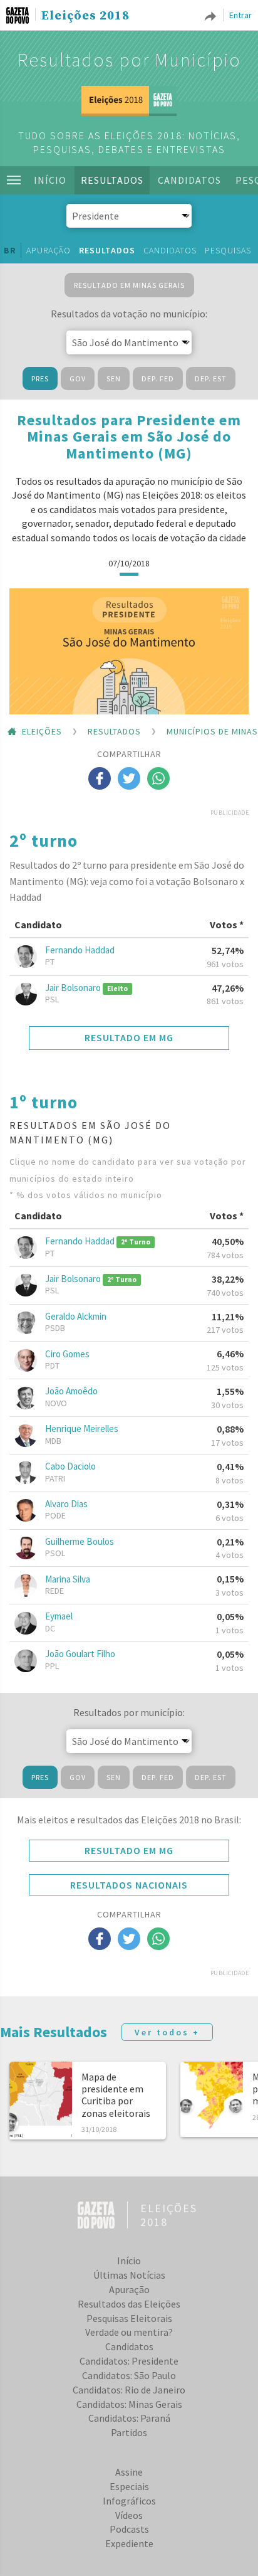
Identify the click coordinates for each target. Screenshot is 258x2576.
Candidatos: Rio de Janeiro (129, 2390)
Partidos (129, 2432)
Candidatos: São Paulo (129, 2375)
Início (50, 180)
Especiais (129, 2486)
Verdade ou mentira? (129, 2332)
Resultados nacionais (129, 1885)
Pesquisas (228, 250)
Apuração (49, 250)
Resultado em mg (129, 1037)
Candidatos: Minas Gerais (129, 2404)
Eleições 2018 (85, 16)
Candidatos (189, 180)
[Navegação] (14, 180)
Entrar (240, 15)
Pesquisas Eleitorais (129, 2318)
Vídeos (129, 2515)
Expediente (129, 2543)
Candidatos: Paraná (129, 2418)
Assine (129, 2472)
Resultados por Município (129, 60)
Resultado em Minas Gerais (129, 285)
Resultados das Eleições (129, 2304)
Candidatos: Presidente (129, 2361)
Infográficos (129, 2501)
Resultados (112, 180)
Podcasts (129, 2529)
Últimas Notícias (129, 2275)
